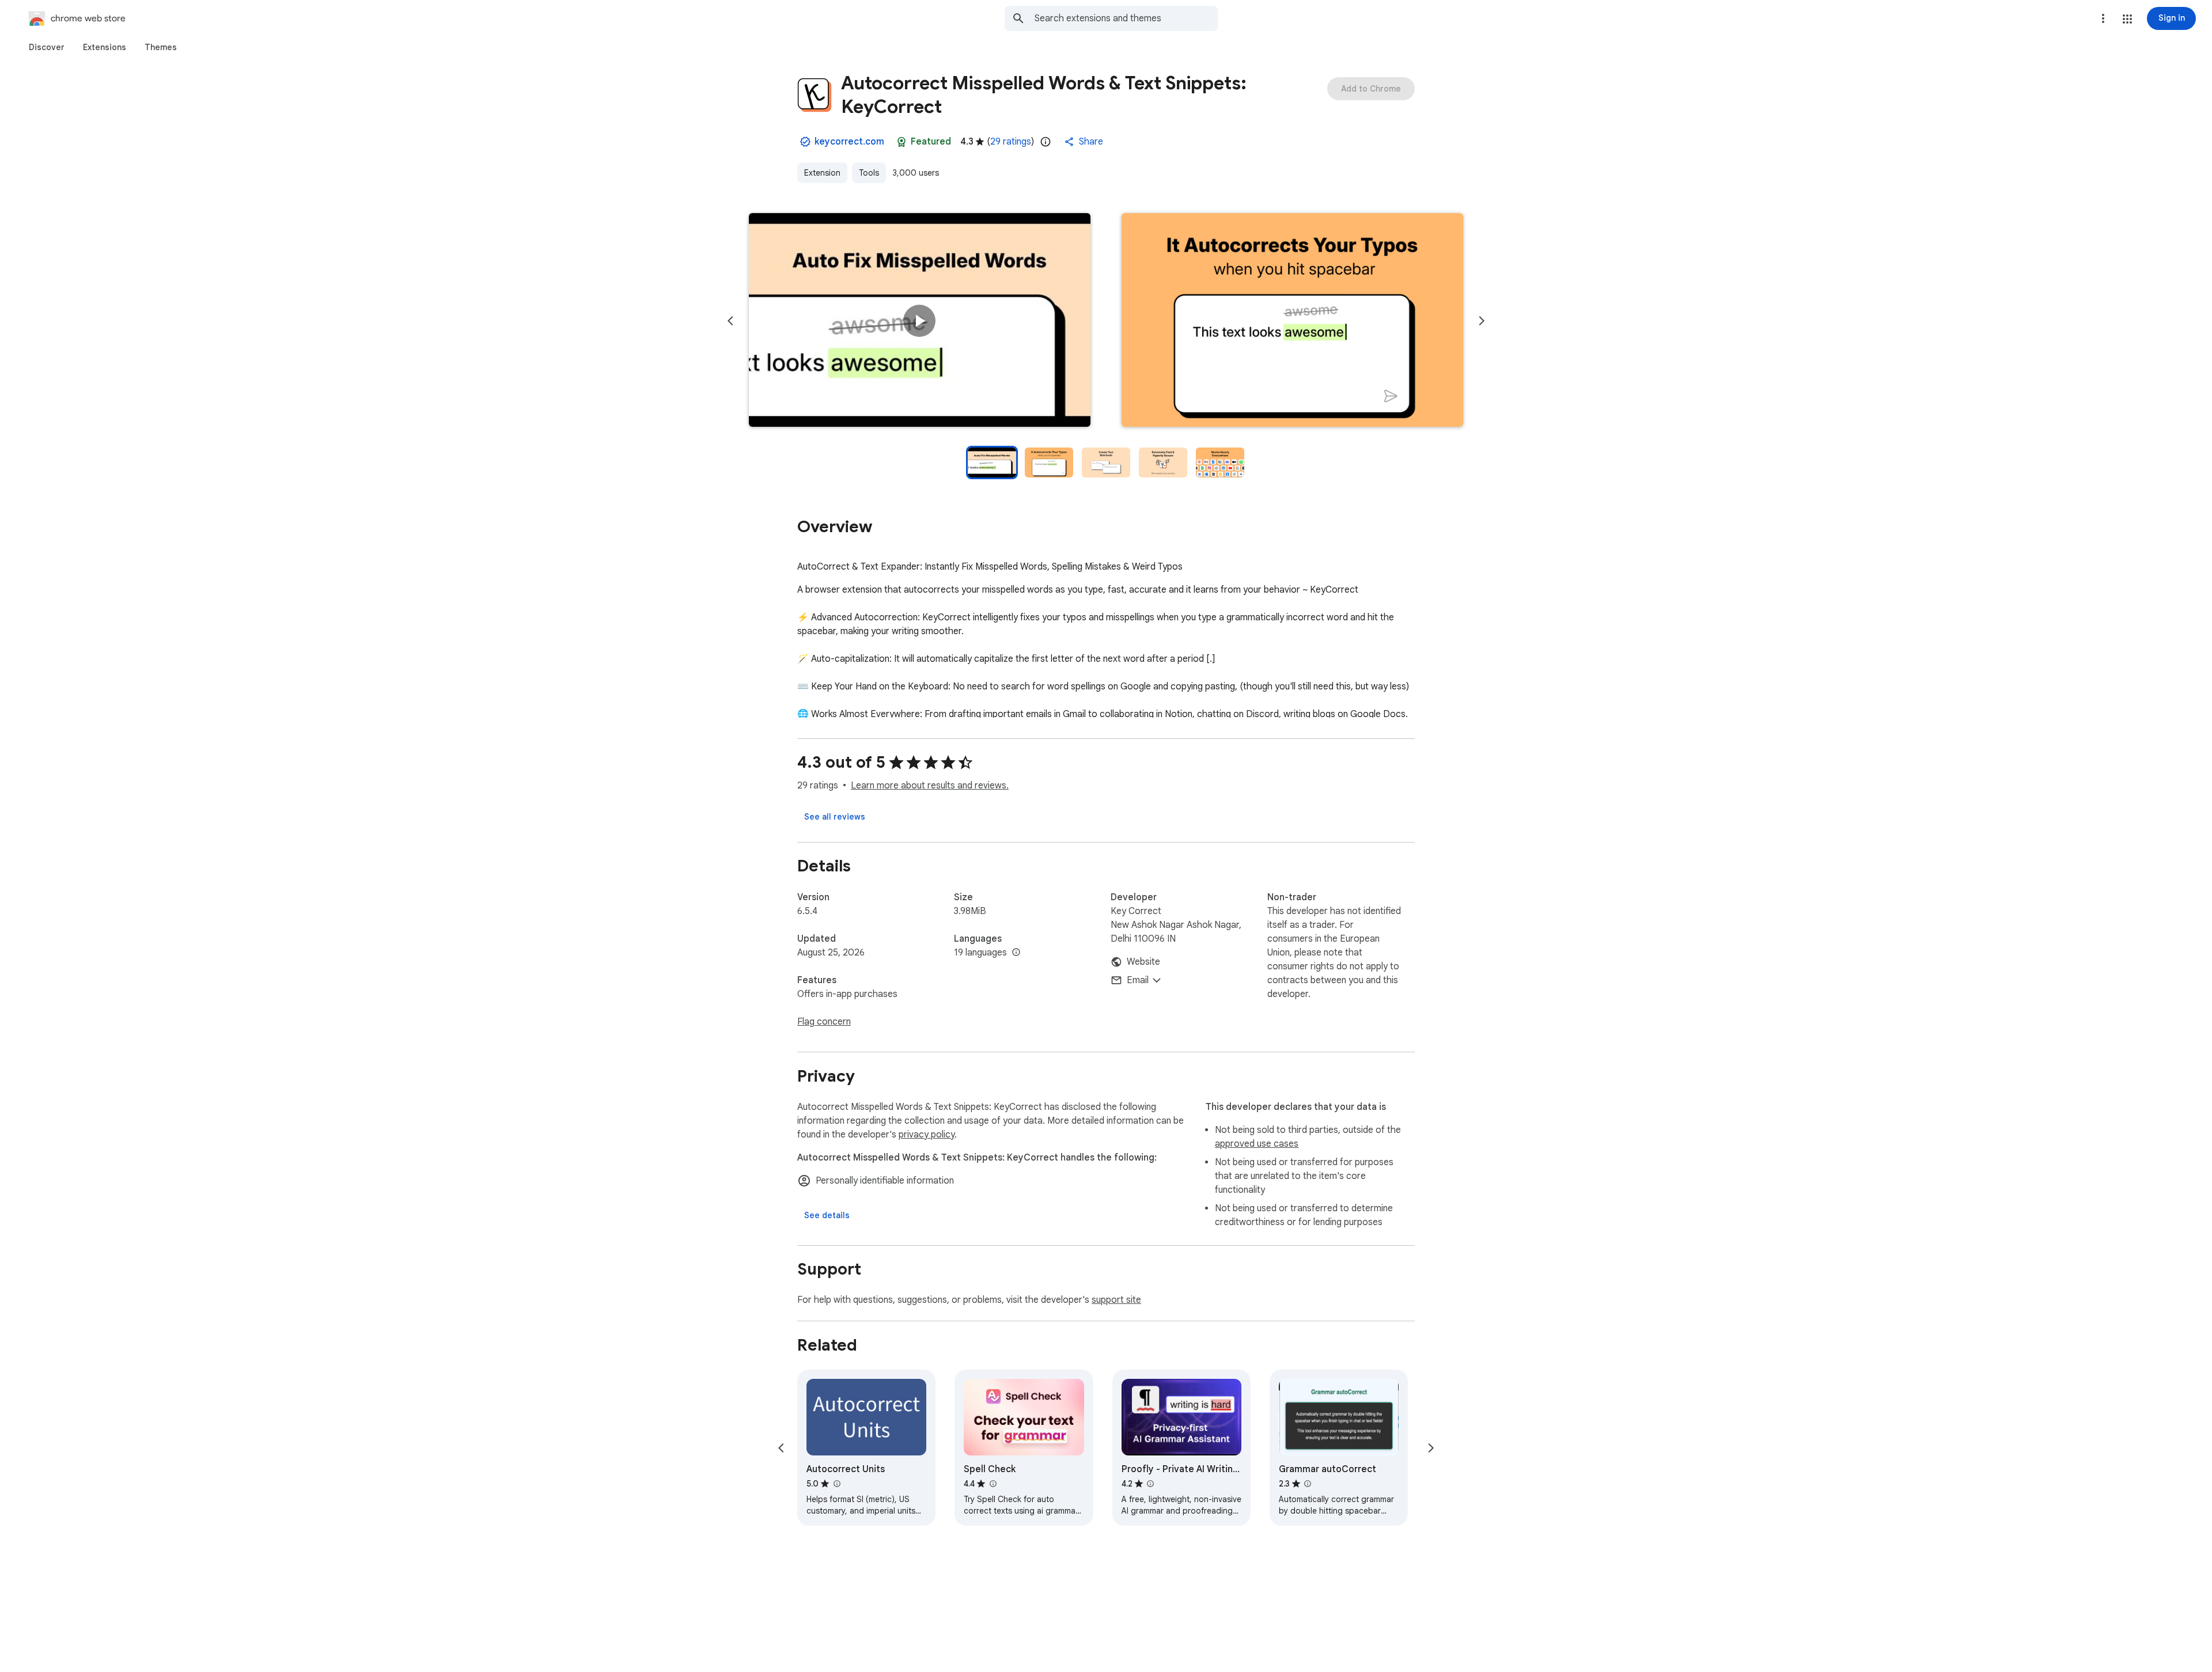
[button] (2127, 19)
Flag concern (824, 1022)
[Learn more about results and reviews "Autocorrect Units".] (836, 1484)
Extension (822, 173)
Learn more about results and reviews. (930, 786)
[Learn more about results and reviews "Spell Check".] (993, 1484)
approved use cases (1257, 1144)
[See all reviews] (835, 817)
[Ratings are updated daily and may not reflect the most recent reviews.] (1046, 142)
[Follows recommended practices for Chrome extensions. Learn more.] (902, 142)
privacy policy (927, 1135)
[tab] (47, 47)
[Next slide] (1482, 321)
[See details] (827, 1215)
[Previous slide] (730, 321)
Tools (869, 173)
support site (1116, 1300)
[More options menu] (2103, 18)
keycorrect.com (849, 142)
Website (1143, 962)
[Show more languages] (1016, 953)
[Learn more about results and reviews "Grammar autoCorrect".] (1308, 1484)
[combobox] (1126, 18)
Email (1138, 980)
